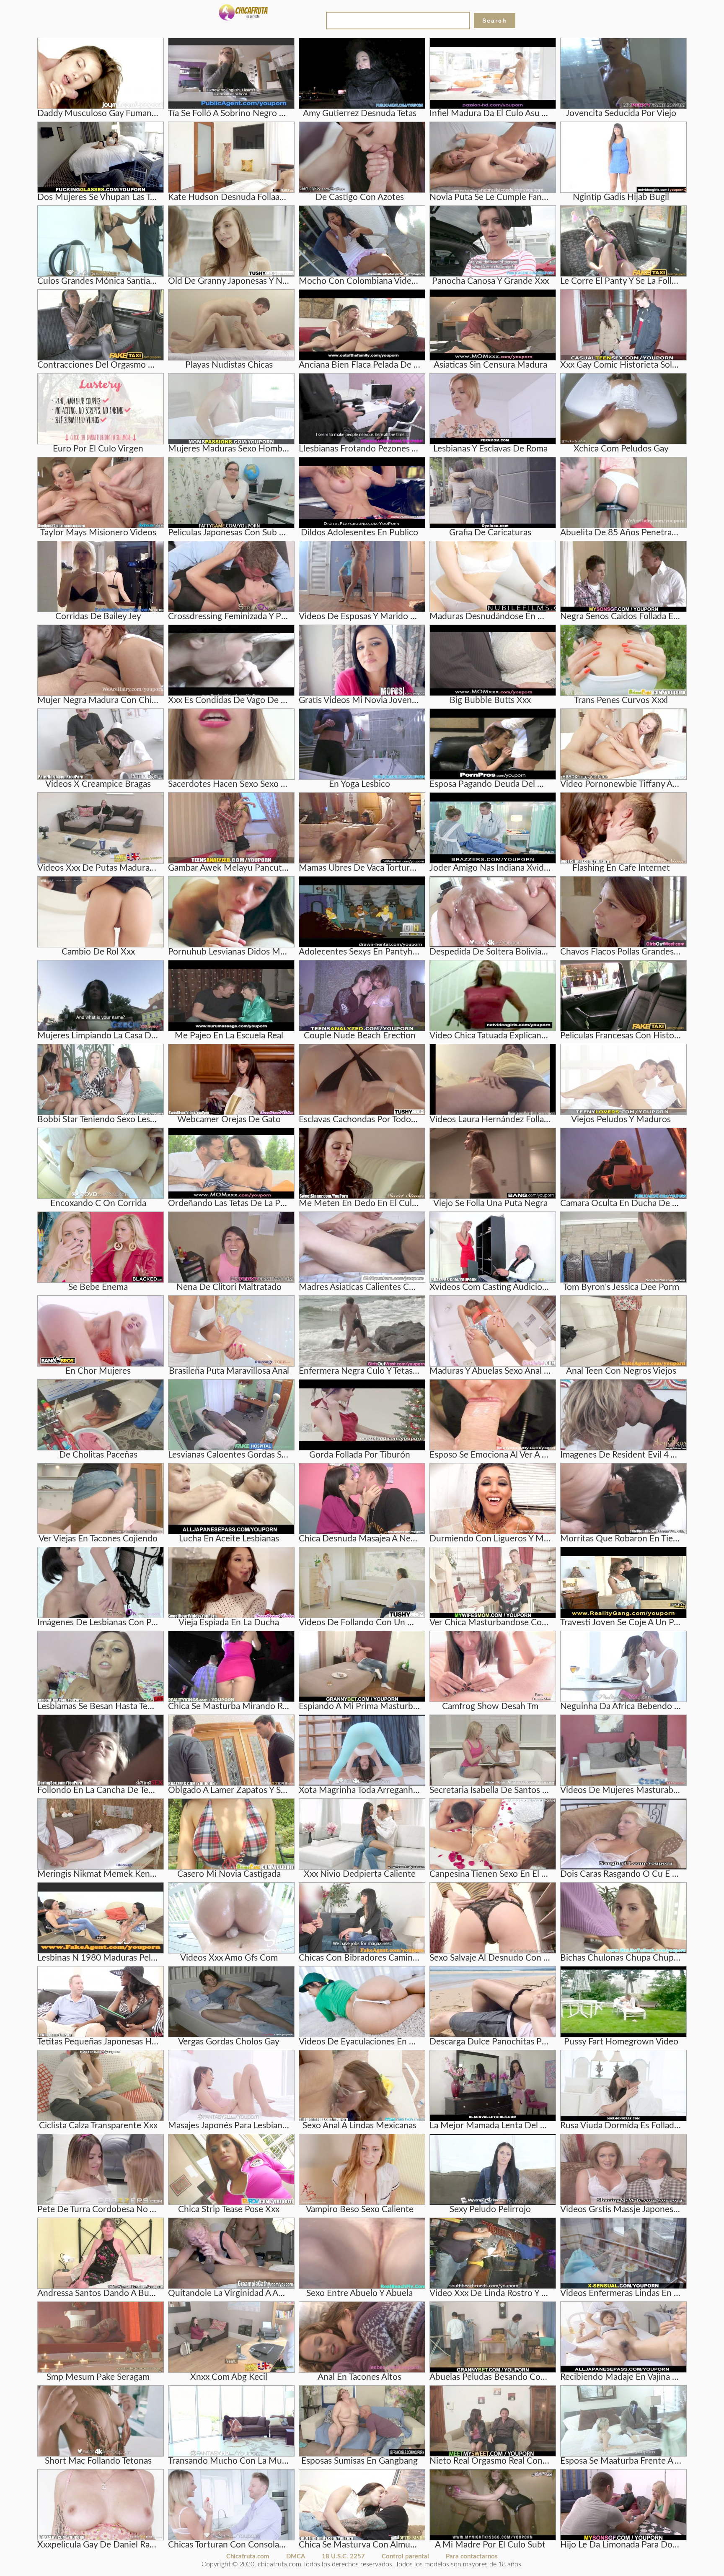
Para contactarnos (472, 2557)
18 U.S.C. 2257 (343, 2557)
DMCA (296, 2557)
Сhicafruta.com (248, 2557)
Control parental (405, 2557)
